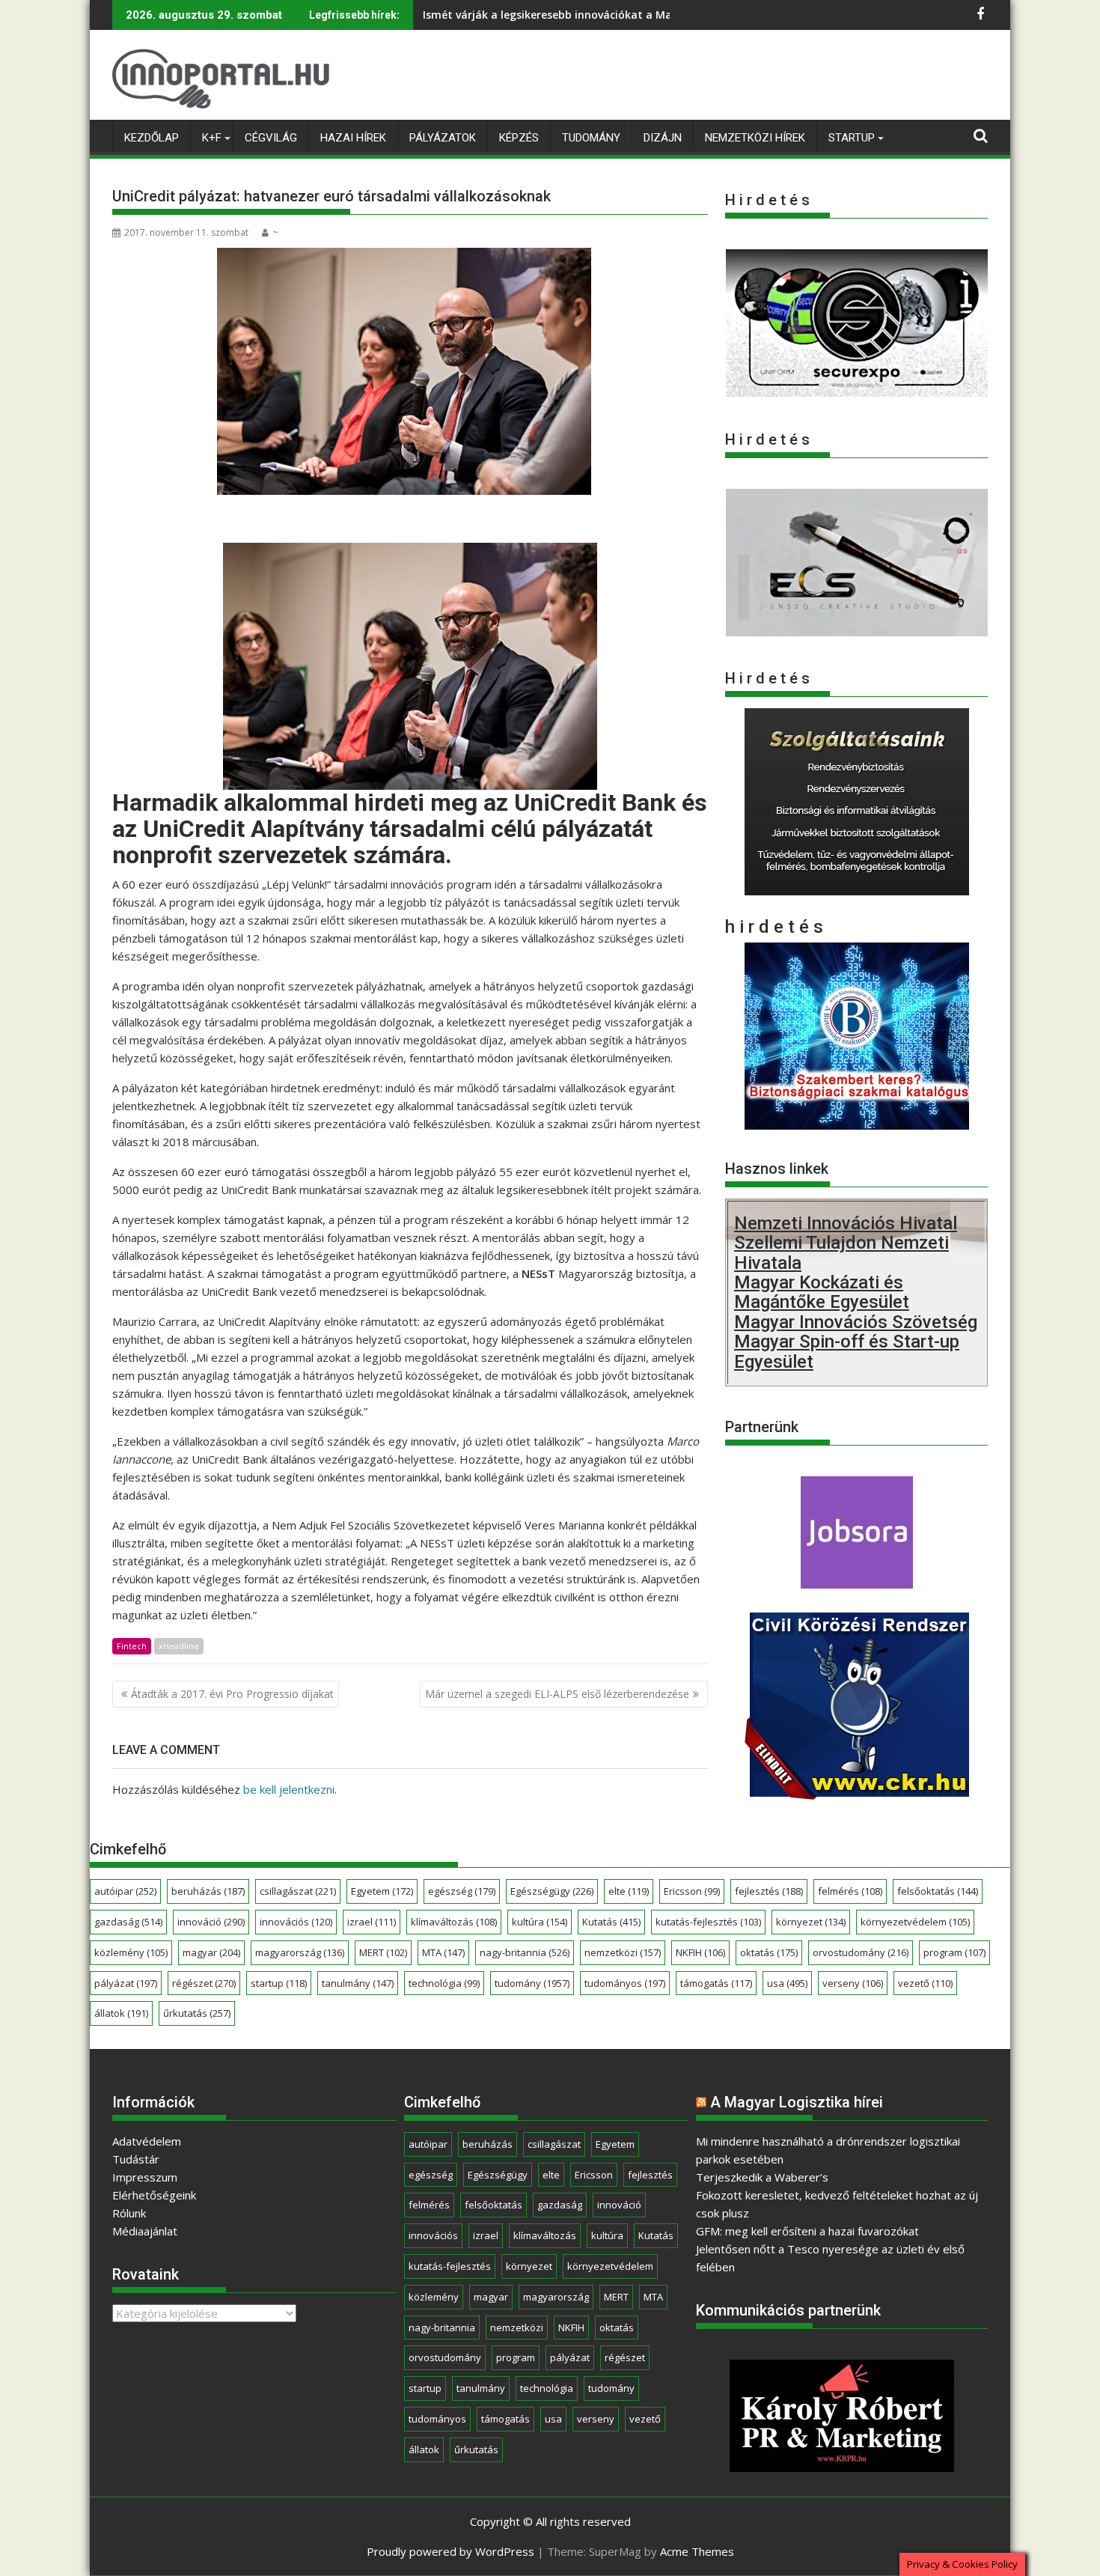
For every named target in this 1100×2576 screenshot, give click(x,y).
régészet (204, 1983)
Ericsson (692, 1891)
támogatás (716, 1983)
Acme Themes (697, 2551)
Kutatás (611, 1922)
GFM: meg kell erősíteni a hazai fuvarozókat (807, 2231)
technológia (444, 1983)
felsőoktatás (938, 1891)
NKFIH (700, 1952)
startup (279, 1983)
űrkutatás (197, 2013)
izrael (372, 1922)
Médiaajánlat (145, 2231)
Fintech (132, 1646)
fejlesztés (769, 1891)
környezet (811, 1922)
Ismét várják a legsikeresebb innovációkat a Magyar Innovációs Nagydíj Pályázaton (642, 15)
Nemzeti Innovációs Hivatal (846, 1223)
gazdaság (128, 1922)
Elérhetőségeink (154, 2195)
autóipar (125, 1891)
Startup (852, 138)
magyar (211, 1952)
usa (787, 1983)
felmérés (850, 1891)
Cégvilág (271, 138)
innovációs (296, 1922)
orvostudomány (861, 1952)
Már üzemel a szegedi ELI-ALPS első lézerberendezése (557, 1694)
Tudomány (591, 138)
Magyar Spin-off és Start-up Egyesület (847, 1351)
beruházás (208, 1891)
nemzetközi (623, 1952)
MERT (383, 1952)
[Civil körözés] (857, 1794)
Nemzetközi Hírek (755, 138)
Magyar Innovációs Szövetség (856, 1322)
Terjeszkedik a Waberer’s (762, 2177)
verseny (853, 1983)
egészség (462, 1891)
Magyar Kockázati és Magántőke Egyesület (822, 1292)
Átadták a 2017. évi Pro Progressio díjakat (232, 1694)
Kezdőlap (152, 138)
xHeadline (179, 1646)
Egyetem (382, 1891)
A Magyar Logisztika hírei (797, 2102)
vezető (925, 1983)
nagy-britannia (525, 1952)
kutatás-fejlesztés (708, 1922)
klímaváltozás (454, 1922)
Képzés (519, 138)
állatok (121, 2013)
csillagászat (298, 1891)
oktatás (769, 1952)
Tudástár (136, 2159)
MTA (443, 1952)
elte (629, 1891)
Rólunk (129, 2213)
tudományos (625, 1983)
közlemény (131, 1952)
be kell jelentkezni (289, 1789)
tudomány (532, 1983)
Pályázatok (443, 138)
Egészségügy (552, 1891)
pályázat (126, 1983)
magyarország (300, 1952)
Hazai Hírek (353, 138)
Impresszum (145, 2177)
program (954, 1952)
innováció (211, 1922)
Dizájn (663, 138)
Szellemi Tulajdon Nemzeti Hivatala (841, 1252)
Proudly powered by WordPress (450, 2551)
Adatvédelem (147, 2141)
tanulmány (358, 1983)
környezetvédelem (915, 1922)
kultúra (540, 1922)
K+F (212, 138)
